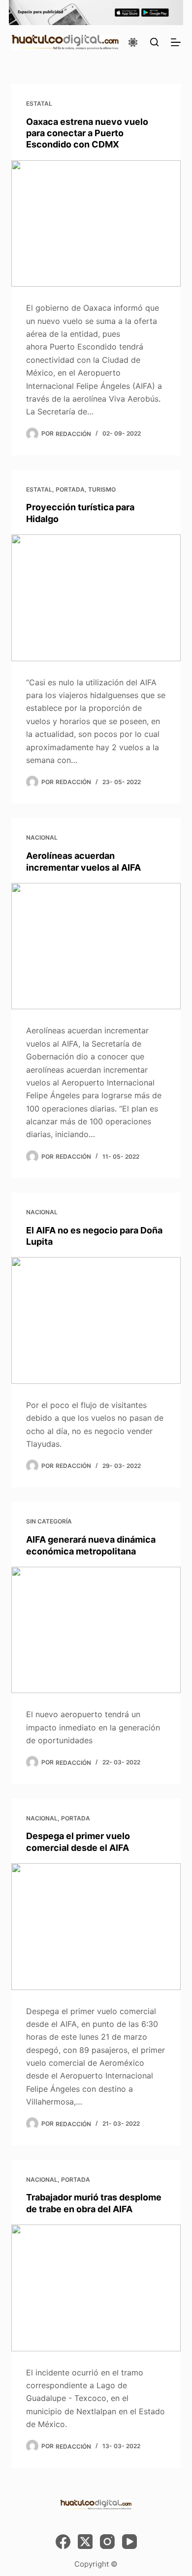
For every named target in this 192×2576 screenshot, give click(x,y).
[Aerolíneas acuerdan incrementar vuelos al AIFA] (96, 946)
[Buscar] (154, 42)
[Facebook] (63, 2542)
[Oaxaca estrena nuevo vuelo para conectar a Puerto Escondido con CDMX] (96, 223)
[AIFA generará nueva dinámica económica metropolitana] (96, 1630)
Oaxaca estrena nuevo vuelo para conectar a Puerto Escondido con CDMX (87, 133)
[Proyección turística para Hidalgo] (96, 598)
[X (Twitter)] (85, 2542)
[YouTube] (129, 2542)
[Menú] (176, 42)
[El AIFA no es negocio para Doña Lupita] (96, 1320)
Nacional (42, 837)
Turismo (102, 489)
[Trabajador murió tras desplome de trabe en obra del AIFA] (96, 2288)
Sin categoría (49, 1521)
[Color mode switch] (133, 42)
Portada (70, 489)
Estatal (39, 103)
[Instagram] (107, 2542)
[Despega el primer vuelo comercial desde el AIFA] (96, 1926)
